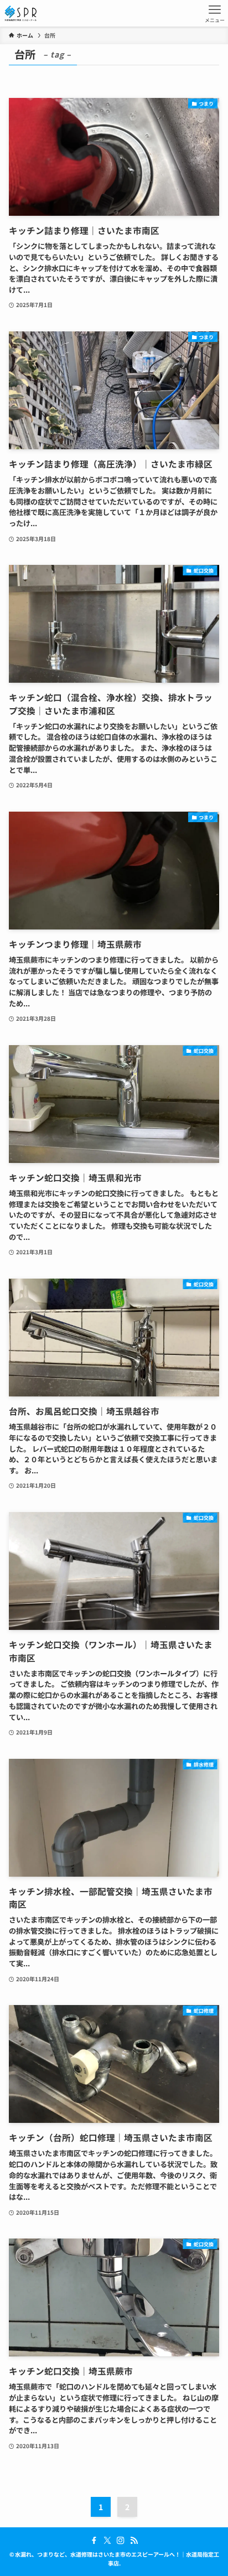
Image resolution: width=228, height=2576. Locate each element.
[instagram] (121, 2541)
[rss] (134, 2541)
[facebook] (94, 2541)
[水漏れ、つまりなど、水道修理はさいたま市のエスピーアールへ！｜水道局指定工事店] (20, 13)
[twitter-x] (107, 2541)
